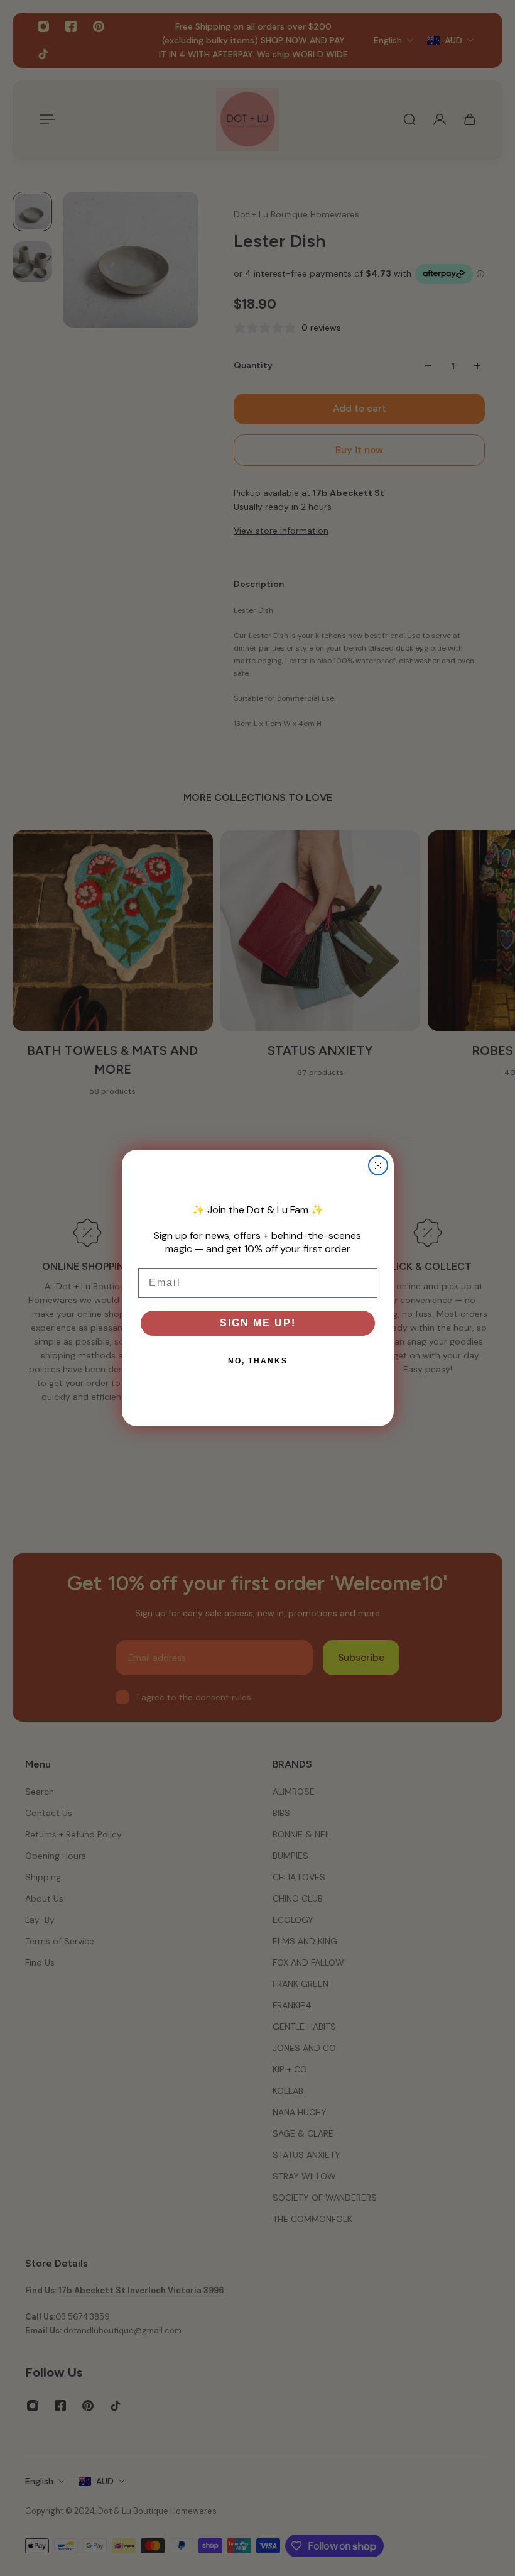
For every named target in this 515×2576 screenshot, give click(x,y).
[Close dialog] (378, 1165)
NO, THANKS (258, 1361)
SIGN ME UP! (258, 1323)
